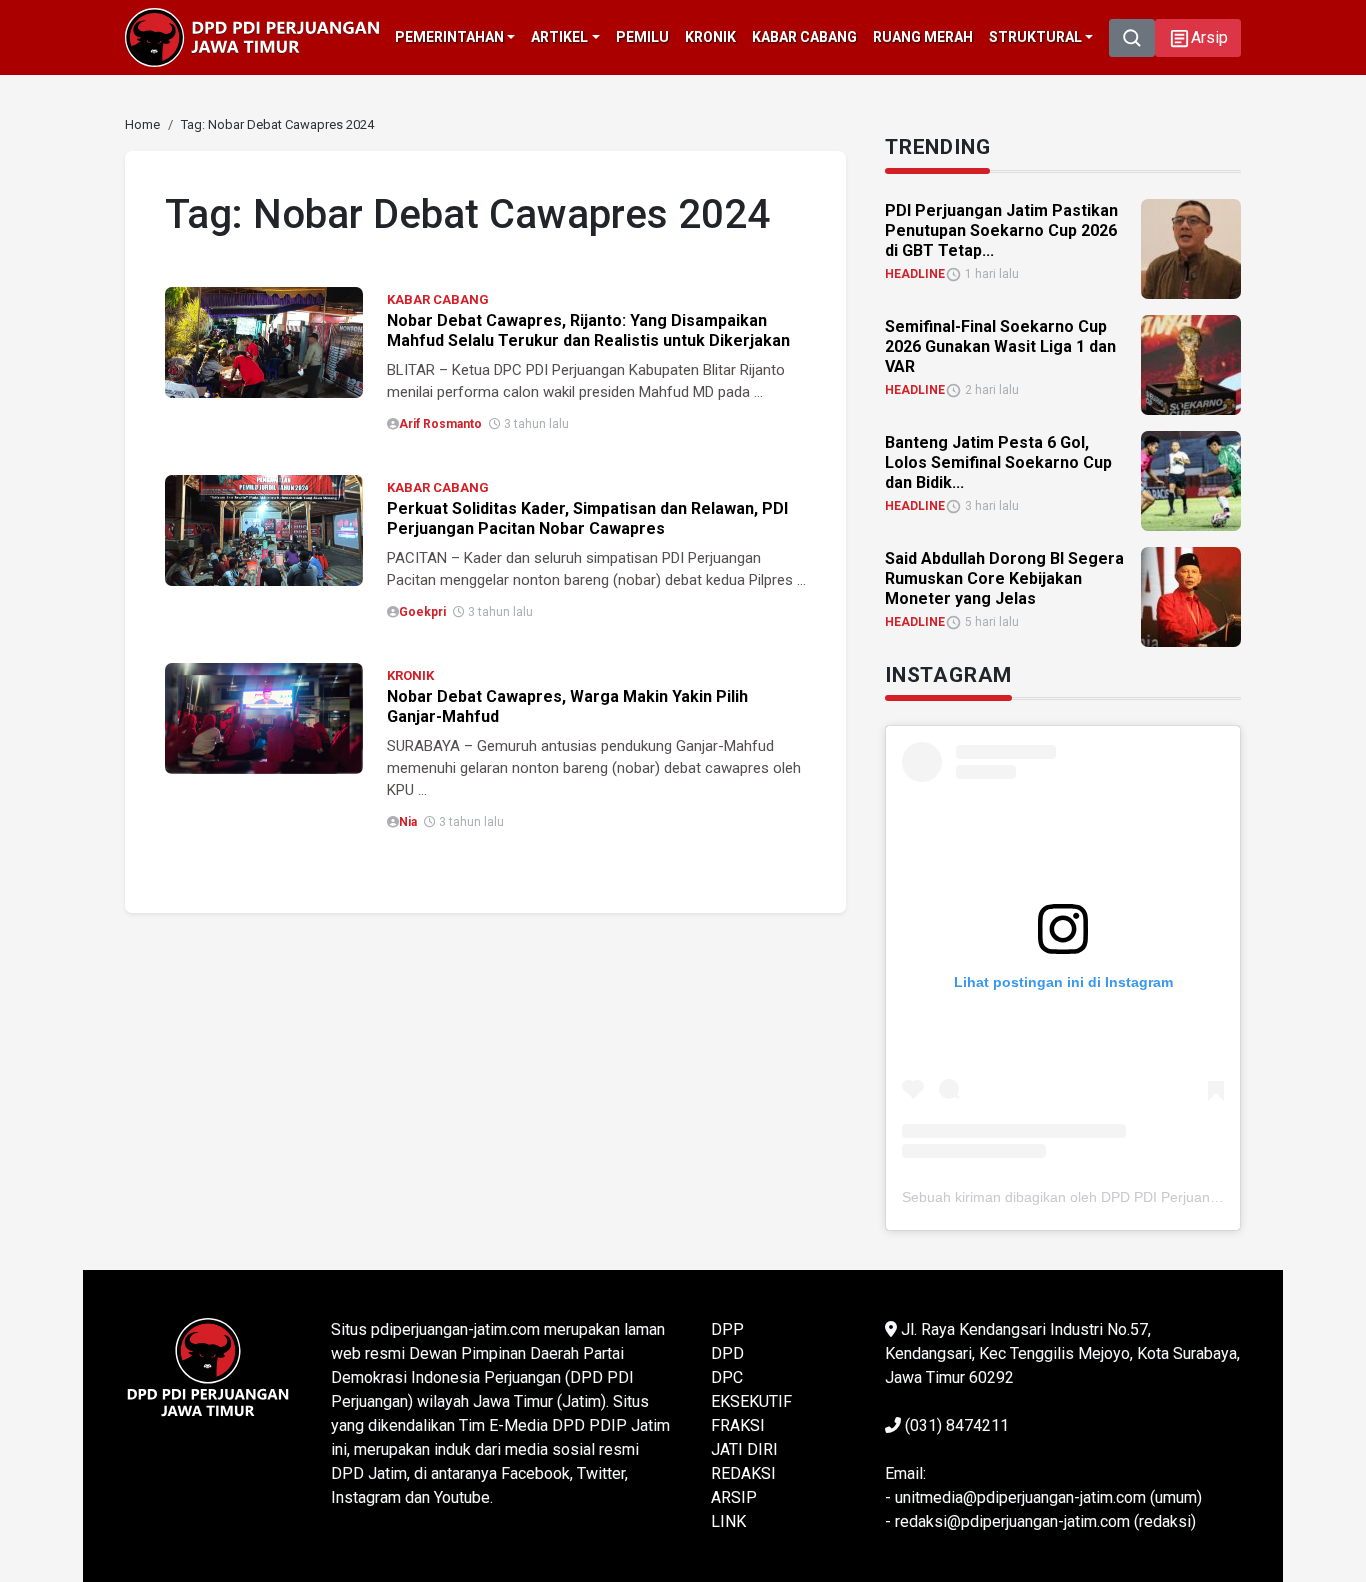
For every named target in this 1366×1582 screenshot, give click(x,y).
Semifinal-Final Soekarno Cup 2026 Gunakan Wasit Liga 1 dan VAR (1000, 346)
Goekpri (422, 612)
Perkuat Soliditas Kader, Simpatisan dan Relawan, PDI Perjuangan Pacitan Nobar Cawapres (587, 518)
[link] (264, 341)
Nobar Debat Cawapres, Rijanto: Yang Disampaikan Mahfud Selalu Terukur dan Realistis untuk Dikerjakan (588, 330)
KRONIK (410, 675)
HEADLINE (915, 274)
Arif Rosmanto (440, 424)
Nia (408, 822)
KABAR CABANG (438, 299)
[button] (1198, 38)
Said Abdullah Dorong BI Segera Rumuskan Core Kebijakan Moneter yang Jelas (1004, 578)
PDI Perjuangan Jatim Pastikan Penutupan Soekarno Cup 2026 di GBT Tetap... (1001, 230)
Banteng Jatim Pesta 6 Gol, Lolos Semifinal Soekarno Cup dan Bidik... (998, 462)
